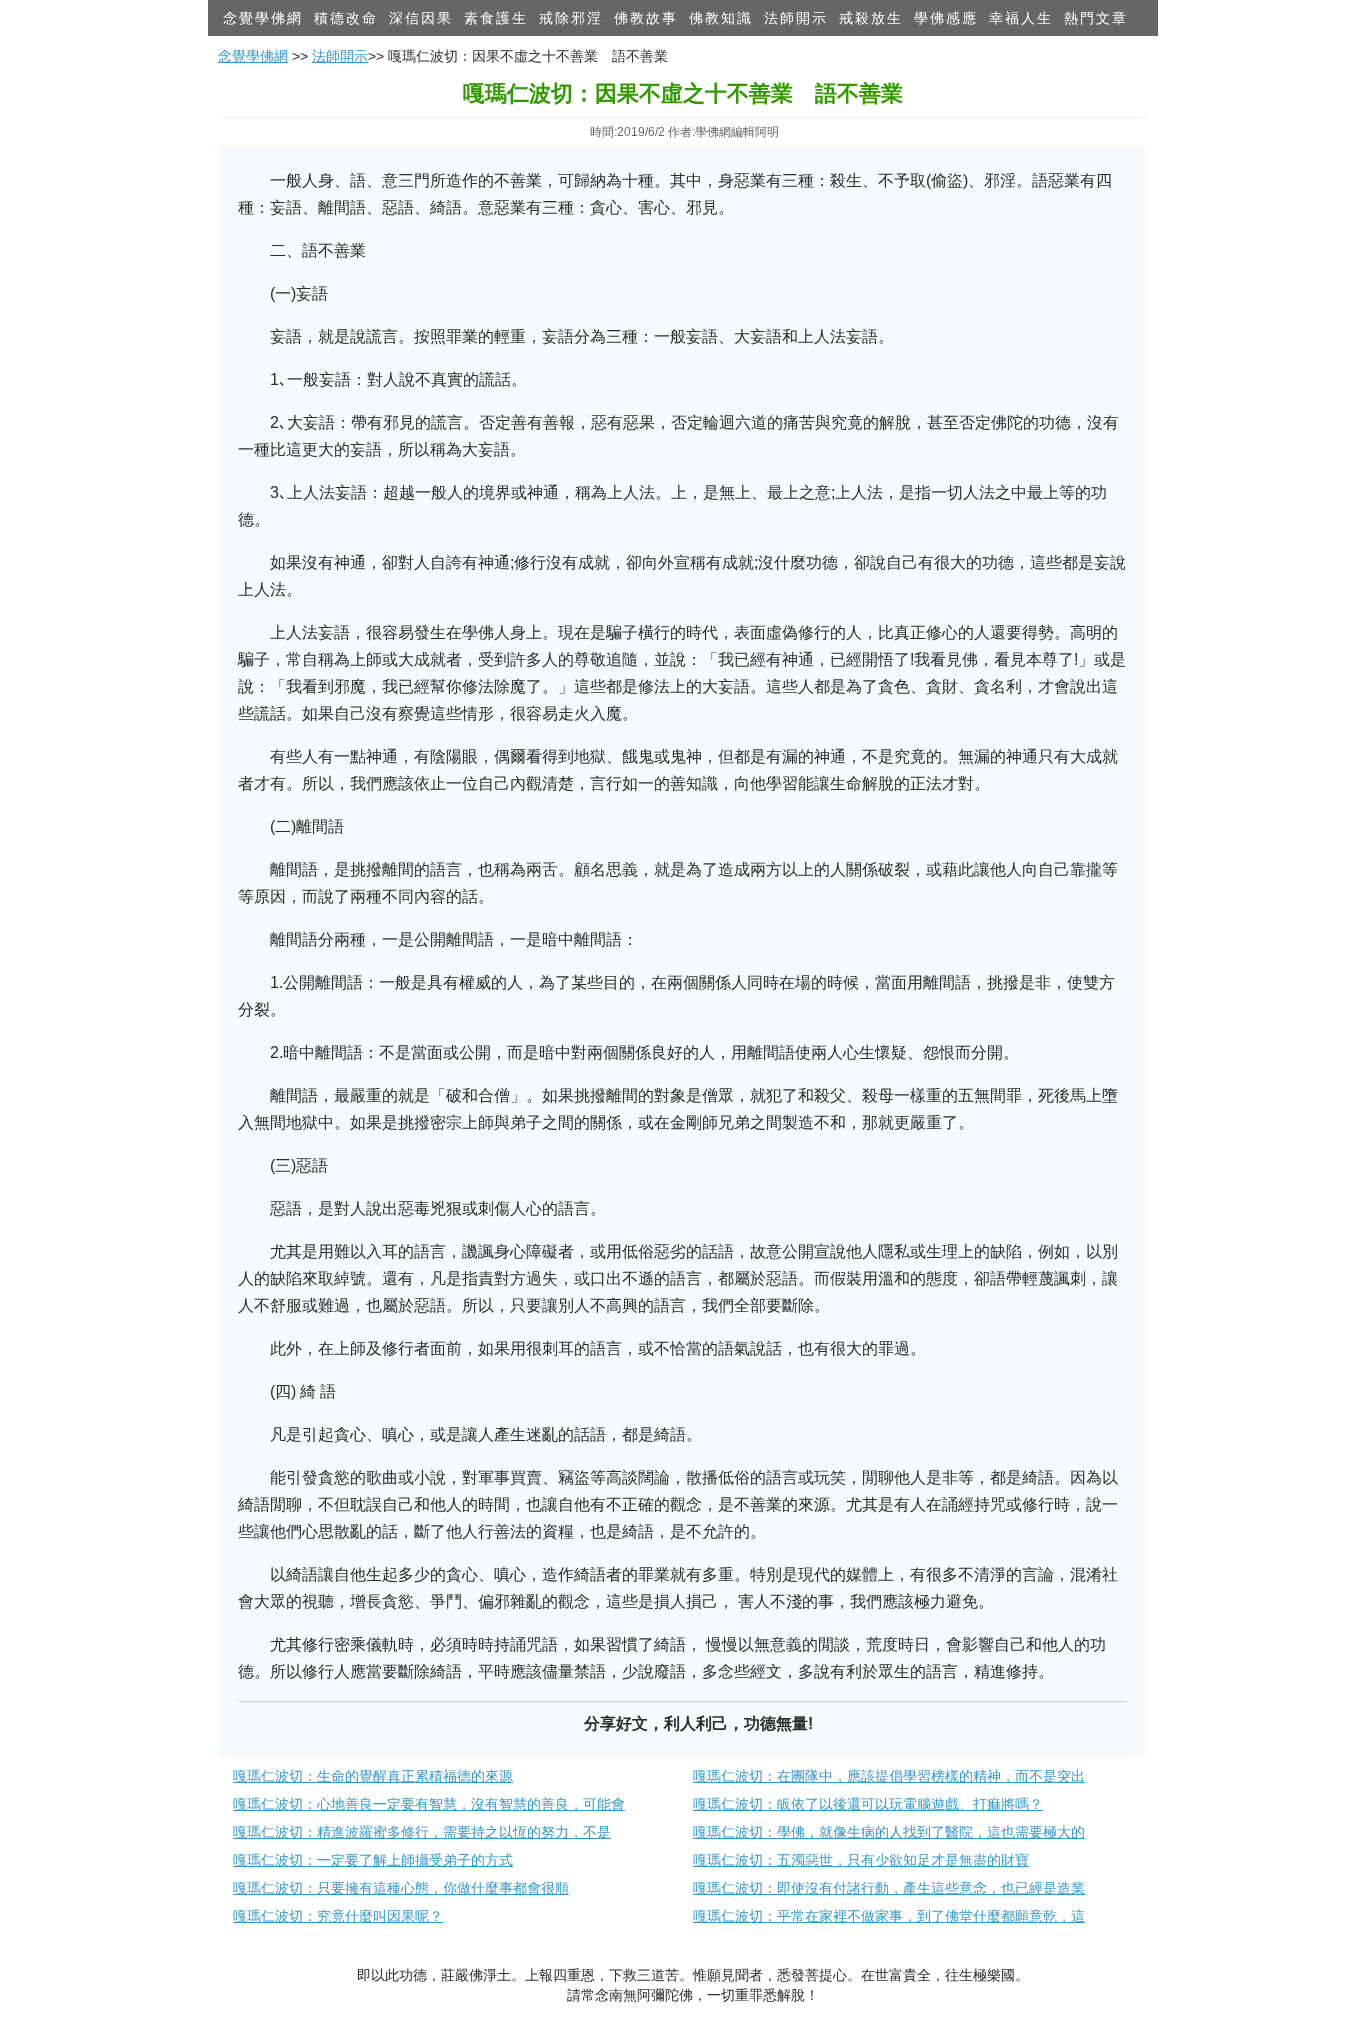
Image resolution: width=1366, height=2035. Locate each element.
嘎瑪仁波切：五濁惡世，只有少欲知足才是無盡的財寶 (861, 1860)
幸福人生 (1021, 18)
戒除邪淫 (571, 18)
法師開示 (796, 18)
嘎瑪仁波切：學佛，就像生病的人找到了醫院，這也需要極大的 (889, 1832)
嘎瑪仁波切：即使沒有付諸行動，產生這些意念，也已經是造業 (889, 1888)
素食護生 (496, 18)
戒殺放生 (871, 18)
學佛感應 (946, 18)
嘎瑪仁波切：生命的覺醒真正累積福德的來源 (373, 1776)
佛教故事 (646, 18)
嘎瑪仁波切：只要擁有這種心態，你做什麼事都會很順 (401, 1888)
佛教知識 (721, 18)
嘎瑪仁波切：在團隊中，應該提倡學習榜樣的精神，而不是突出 (889, 1776)
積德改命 (346, 18)
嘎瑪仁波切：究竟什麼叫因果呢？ (338, 1916)
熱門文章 (1096, 18)
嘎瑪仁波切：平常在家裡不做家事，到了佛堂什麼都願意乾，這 (889, 1916)
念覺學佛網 (263, 18)
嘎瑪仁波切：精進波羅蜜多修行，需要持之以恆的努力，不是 (422, 1832)
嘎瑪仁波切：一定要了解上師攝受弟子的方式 (373, 1860)
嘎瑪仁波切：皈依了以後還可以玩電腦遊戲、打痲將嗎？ (868, 1804)
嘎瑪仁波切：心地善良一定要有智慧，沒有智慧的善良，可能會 (429, 1804)
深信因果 (421, 18)
